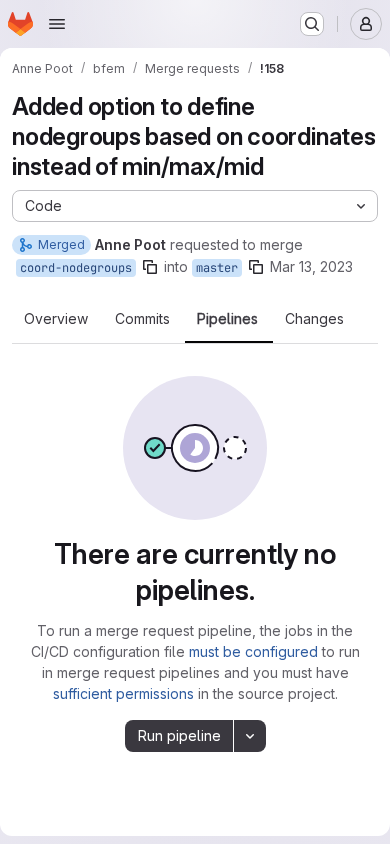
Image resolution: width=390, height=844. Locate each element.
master (217, 268)
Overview (56, 319)
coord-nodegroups (76, 268)
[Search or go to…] (312, 24)
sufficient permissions (123, 693)
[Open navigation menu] (57, 24)
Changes (314, 319)
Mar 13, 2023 (311, 266)
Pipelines (227, 319)
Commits (142, 319)
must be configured (253, 651)
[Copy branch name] (150, 267)
